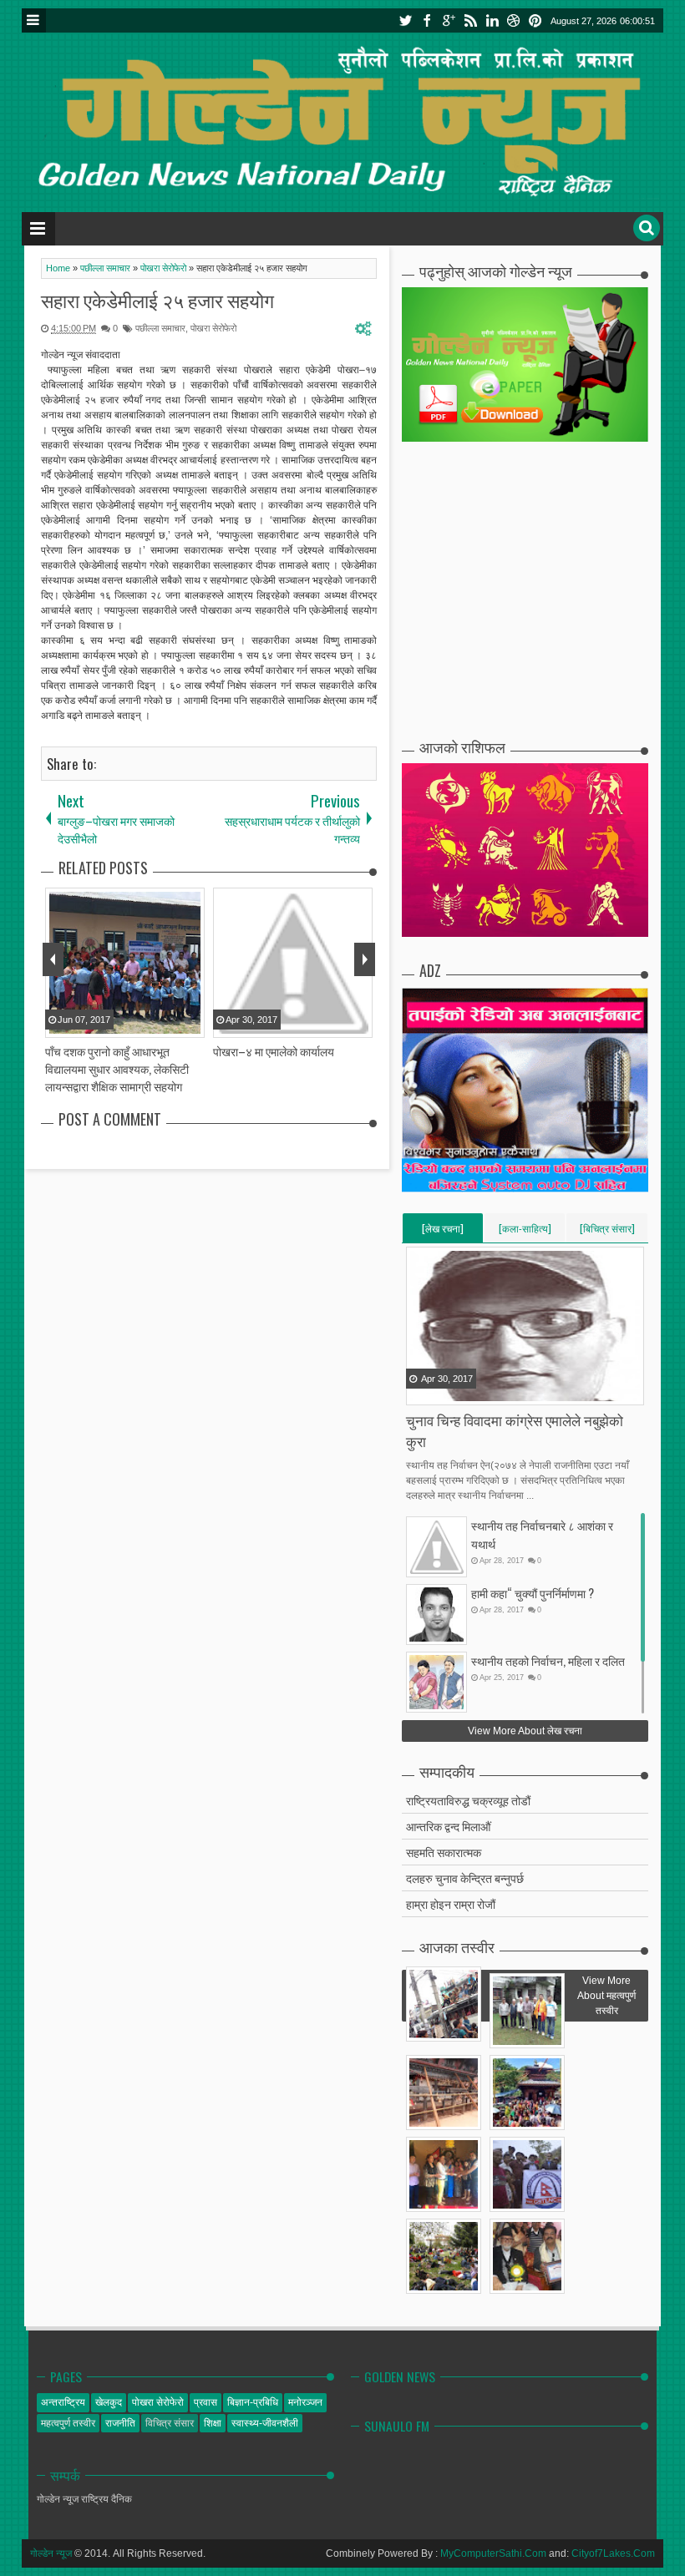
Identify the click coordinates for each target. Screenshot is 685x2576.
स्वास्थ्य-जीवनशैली (265, 2423)
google (449, 20)
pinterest (535, 20)
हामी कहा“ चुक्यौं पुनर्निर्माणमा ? (533, 1593)
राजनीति (120, 2423)
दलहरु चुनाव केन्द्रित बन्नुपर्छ (465, 1878)
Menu (34, 20)
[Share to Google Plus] (462, 1391)
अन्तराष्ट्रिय (63, 2402)
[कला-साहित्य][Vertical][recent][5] (525, 1232)
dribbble (514, 20)
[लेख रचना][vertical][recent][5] (443, 1232)
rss (470, 20)
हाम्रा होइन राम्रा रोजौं (451, 1903)
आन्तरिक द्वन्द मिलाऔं (448, 1826)
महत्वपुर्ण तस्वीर (68, 2423)
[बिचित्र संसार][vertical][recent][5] (607, 1232)
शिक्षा (213, 2423)
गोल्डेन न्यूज (51, 2553)
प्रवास (205, 2402)
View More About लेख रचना (525, 1731)
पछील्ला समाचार (160, 328)
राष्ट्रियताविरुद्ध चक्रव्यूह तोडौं (468, 1800)
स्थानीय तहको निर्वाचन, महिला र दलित (548, 1660)
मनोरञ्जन (305, 2402)
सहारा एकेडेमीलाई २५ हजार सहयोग (157, 300)
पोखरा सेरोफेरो (213, 328)
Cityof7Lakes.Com (613, 2553)
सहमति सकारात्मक (444, 1852)
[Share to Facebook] (420, 1391)
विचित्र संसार (170, 2423)
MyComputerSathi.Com (493, 2553)
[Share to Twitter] (441, 1391)
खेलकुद (109, 2402)
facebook (427, 20)
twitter (405, 20)
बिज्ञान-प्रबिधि (253, 2402)
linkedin (492, 20)
